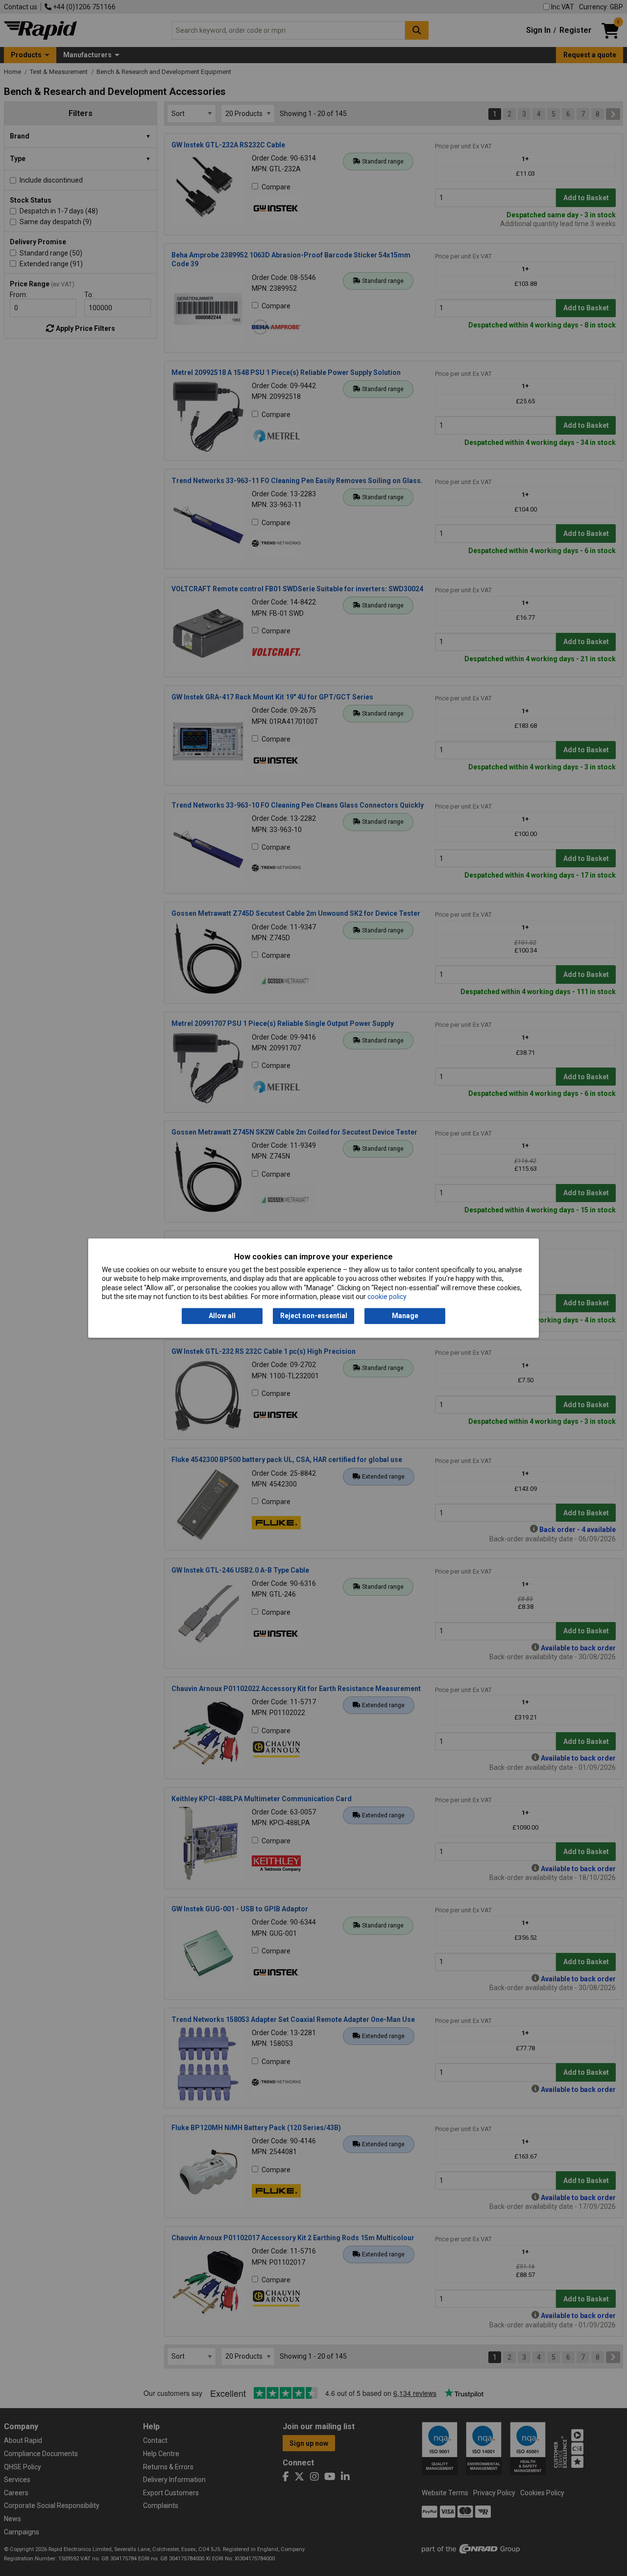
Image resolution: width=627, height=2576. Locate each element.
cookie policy (387, 1297)
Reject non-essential (314, 1316)
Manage (405, 1316)
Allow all (222, 1316)
